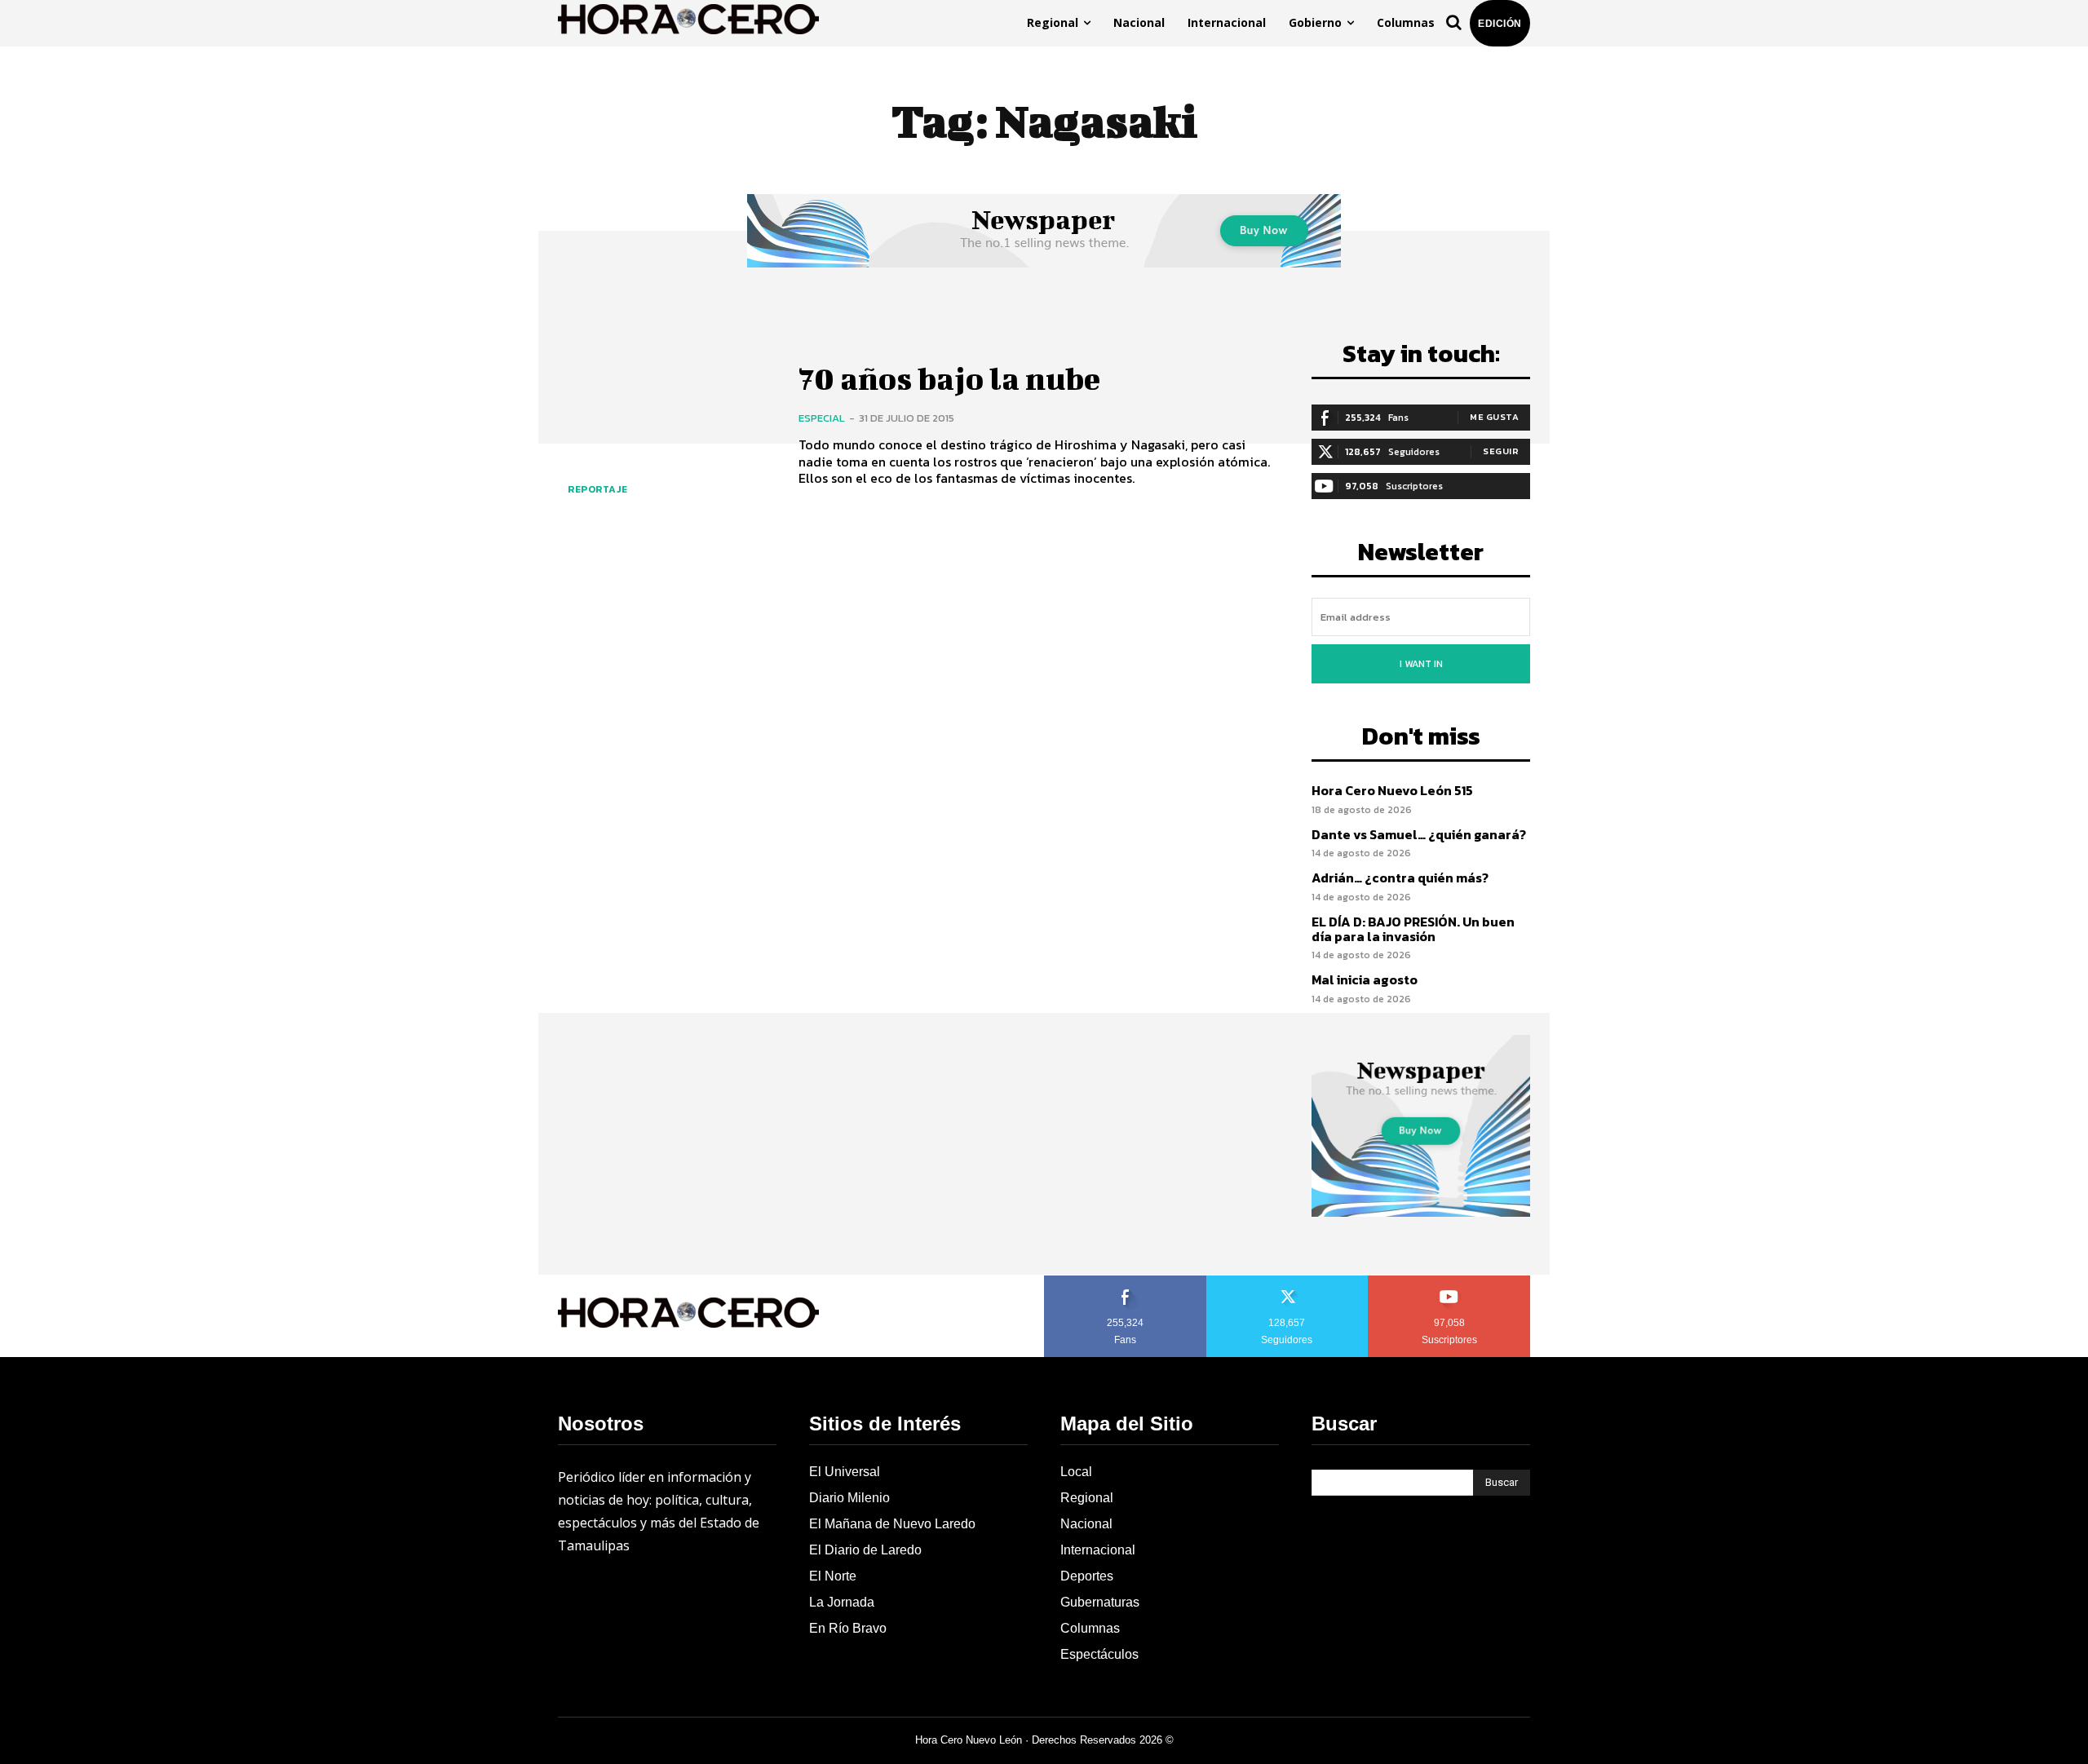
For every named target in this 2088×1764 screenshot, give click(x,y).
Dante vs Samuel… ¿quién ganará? (1419, 834)
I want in (1421, 664)
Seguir (1501, 451)
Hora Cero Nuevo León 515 (1392, 790)
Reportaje (598, 489)
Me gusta (1494, 417)
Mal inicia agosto (1365, 979)
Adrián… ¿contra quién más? (1400, 878)
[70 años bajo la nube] (666, 425)
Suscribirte (1450, 1281)
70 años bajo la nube (949, 378)
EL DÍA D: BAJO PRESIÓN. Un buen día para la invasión (1413, 929)
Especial (822, 418)
